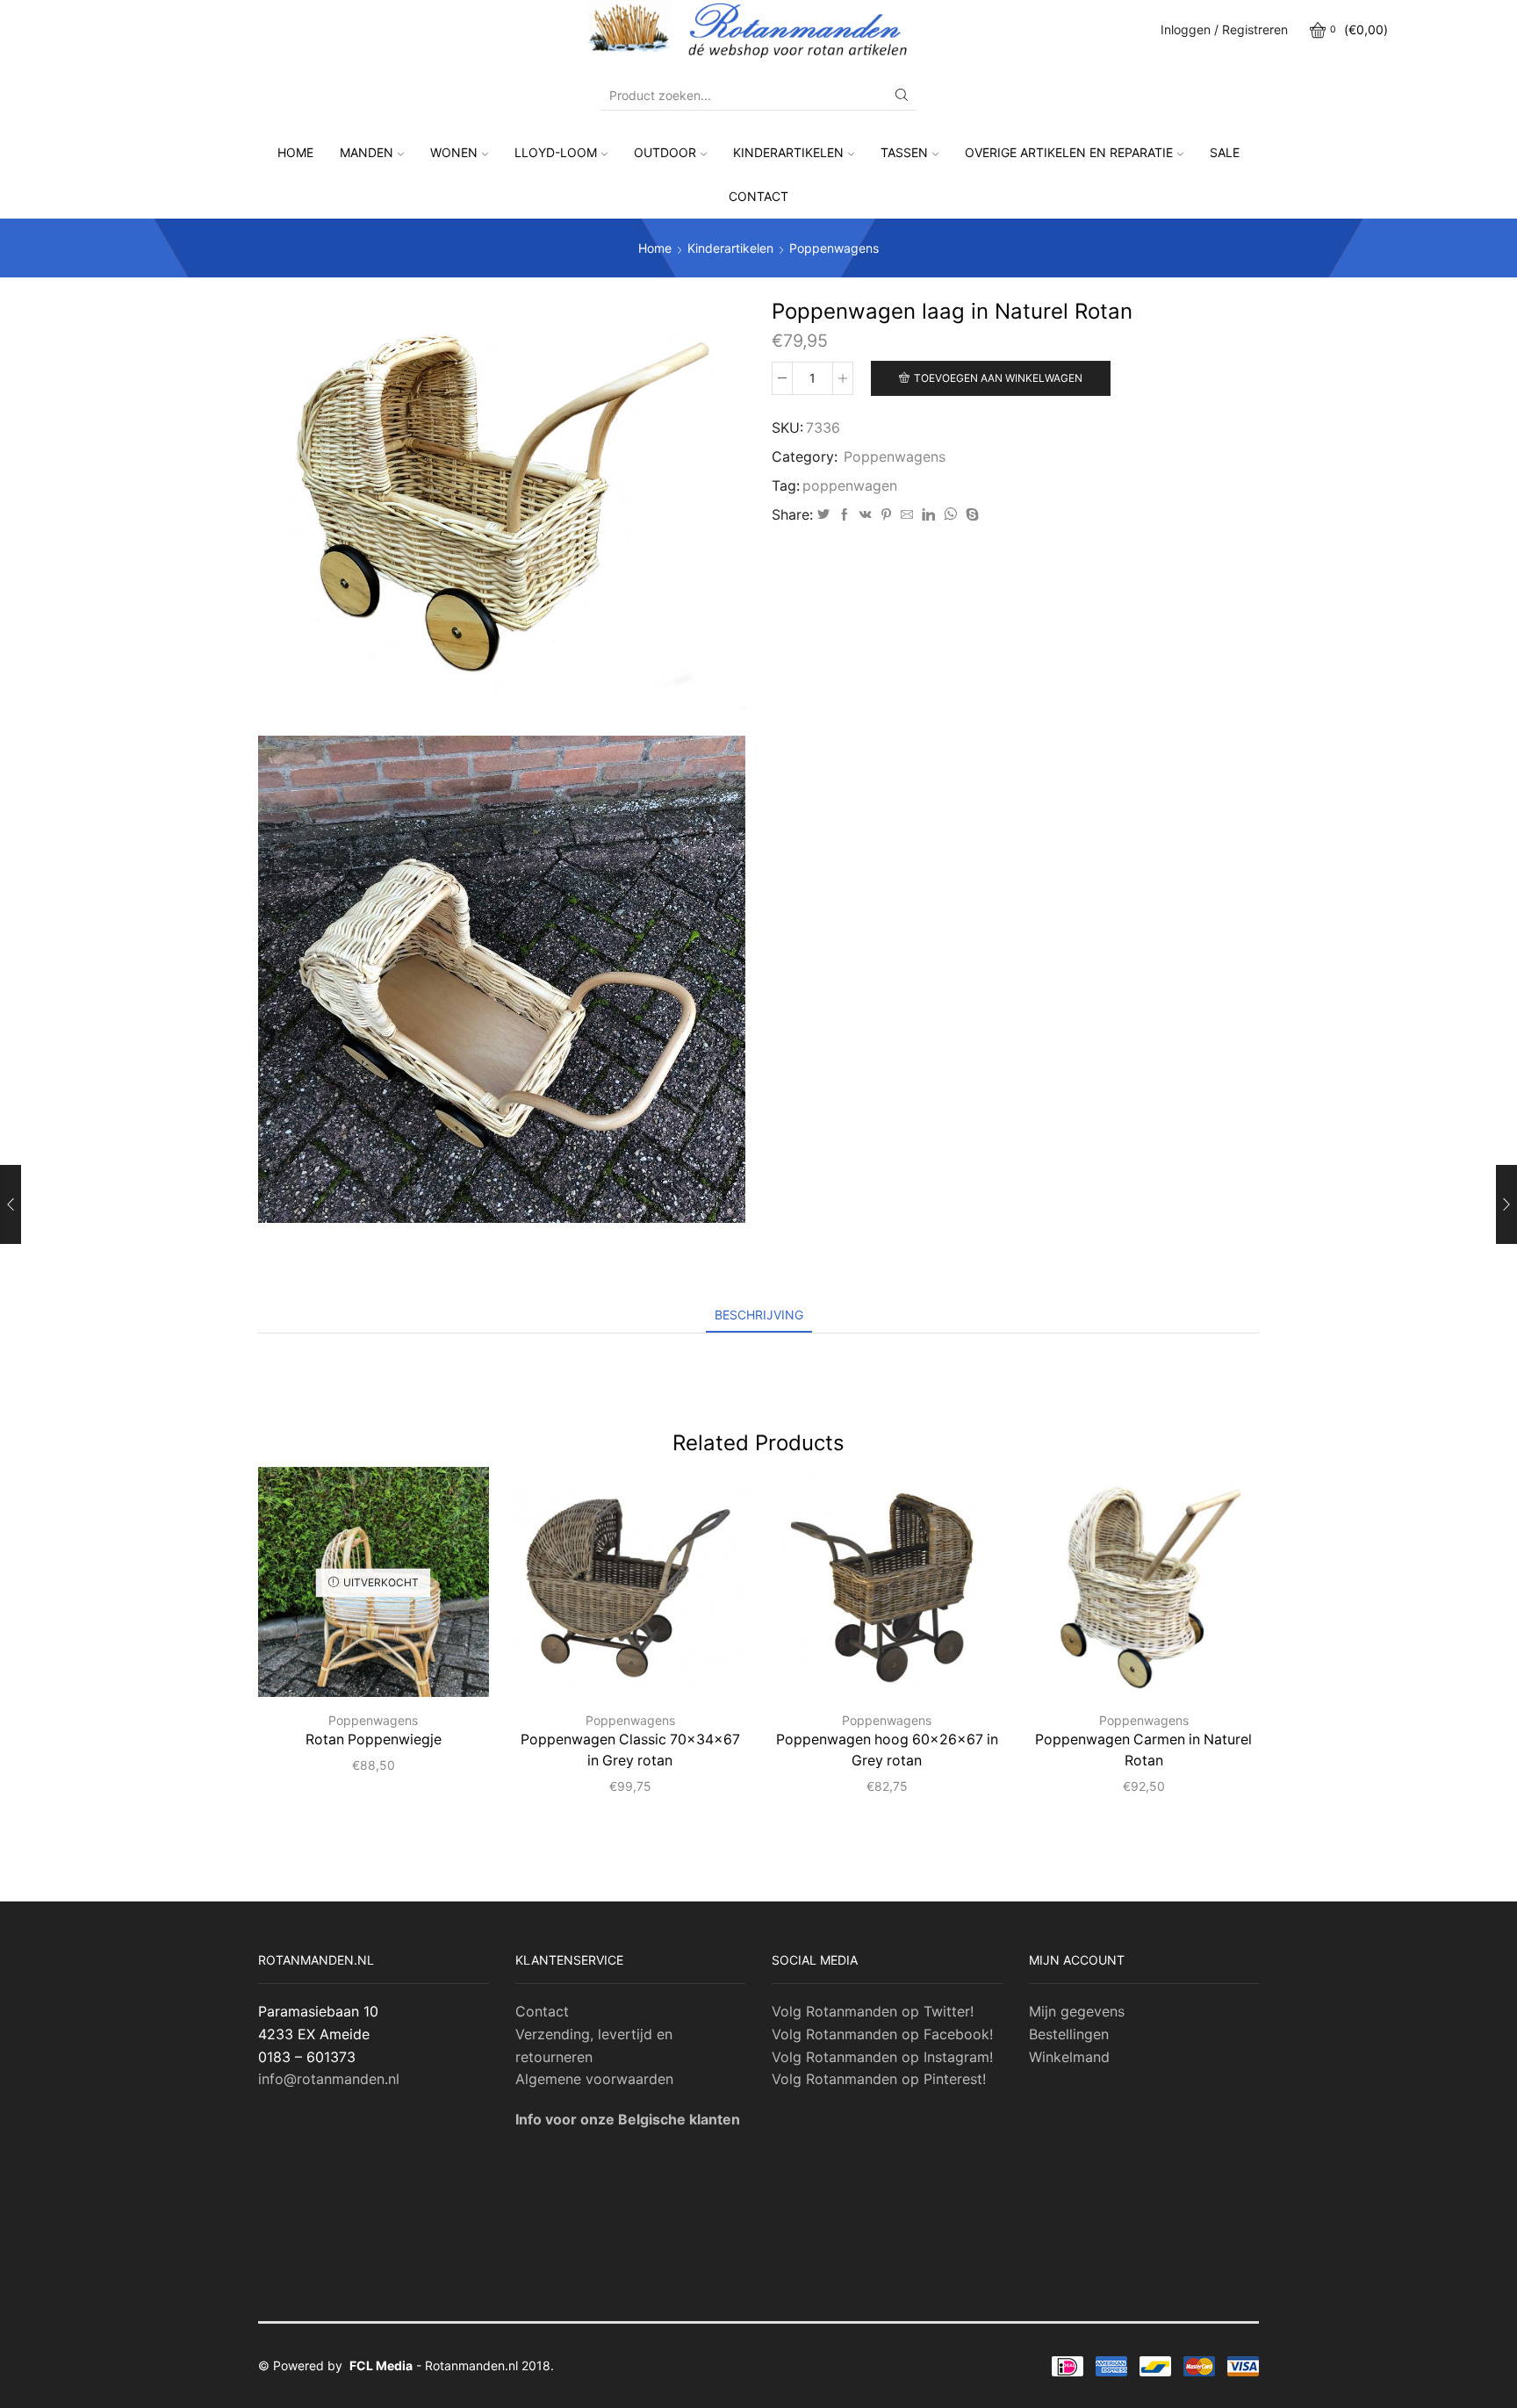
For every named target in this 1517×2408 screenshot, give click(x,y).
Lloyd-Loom (556, 152)
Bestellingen (1069, 2034)
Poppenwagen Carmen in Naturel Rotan (1143, 1750)
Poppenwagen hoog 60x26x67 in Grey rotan (887, 1750)
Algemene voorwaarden (594, 2079)
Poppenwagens (834, 248)
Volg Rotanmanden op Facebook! (882, 2034)
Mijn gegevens (1077, 2011)
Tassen (904, 152)
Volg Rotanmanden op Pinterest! (879, 2079)
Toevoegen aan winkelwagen (998, 378)
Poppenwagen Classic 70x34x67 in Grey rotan (630, 1750)
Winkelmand (1069, 2057)
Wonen (454, 152)
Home (295, 152)
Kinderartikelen (788, 152)
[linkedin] (928, 515)
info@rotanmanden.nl (329, 2079)
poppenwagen (850, 486)
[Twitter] (823, 515)
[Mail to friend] (907, 515)
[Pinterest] (886, 515)
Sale (1225, 152)
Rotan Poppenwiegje (374, 1740)
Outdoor (665, 152)
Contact (758, 196)
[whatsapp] (950, 515)
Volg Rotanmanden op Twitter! (873, 2011)
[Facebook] (845, 515)
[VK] (866, 515)
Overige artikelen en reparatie (1069, 152)
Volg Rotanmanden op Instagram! (882, 2057)
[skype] (970, 515)
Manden (367, 152)
